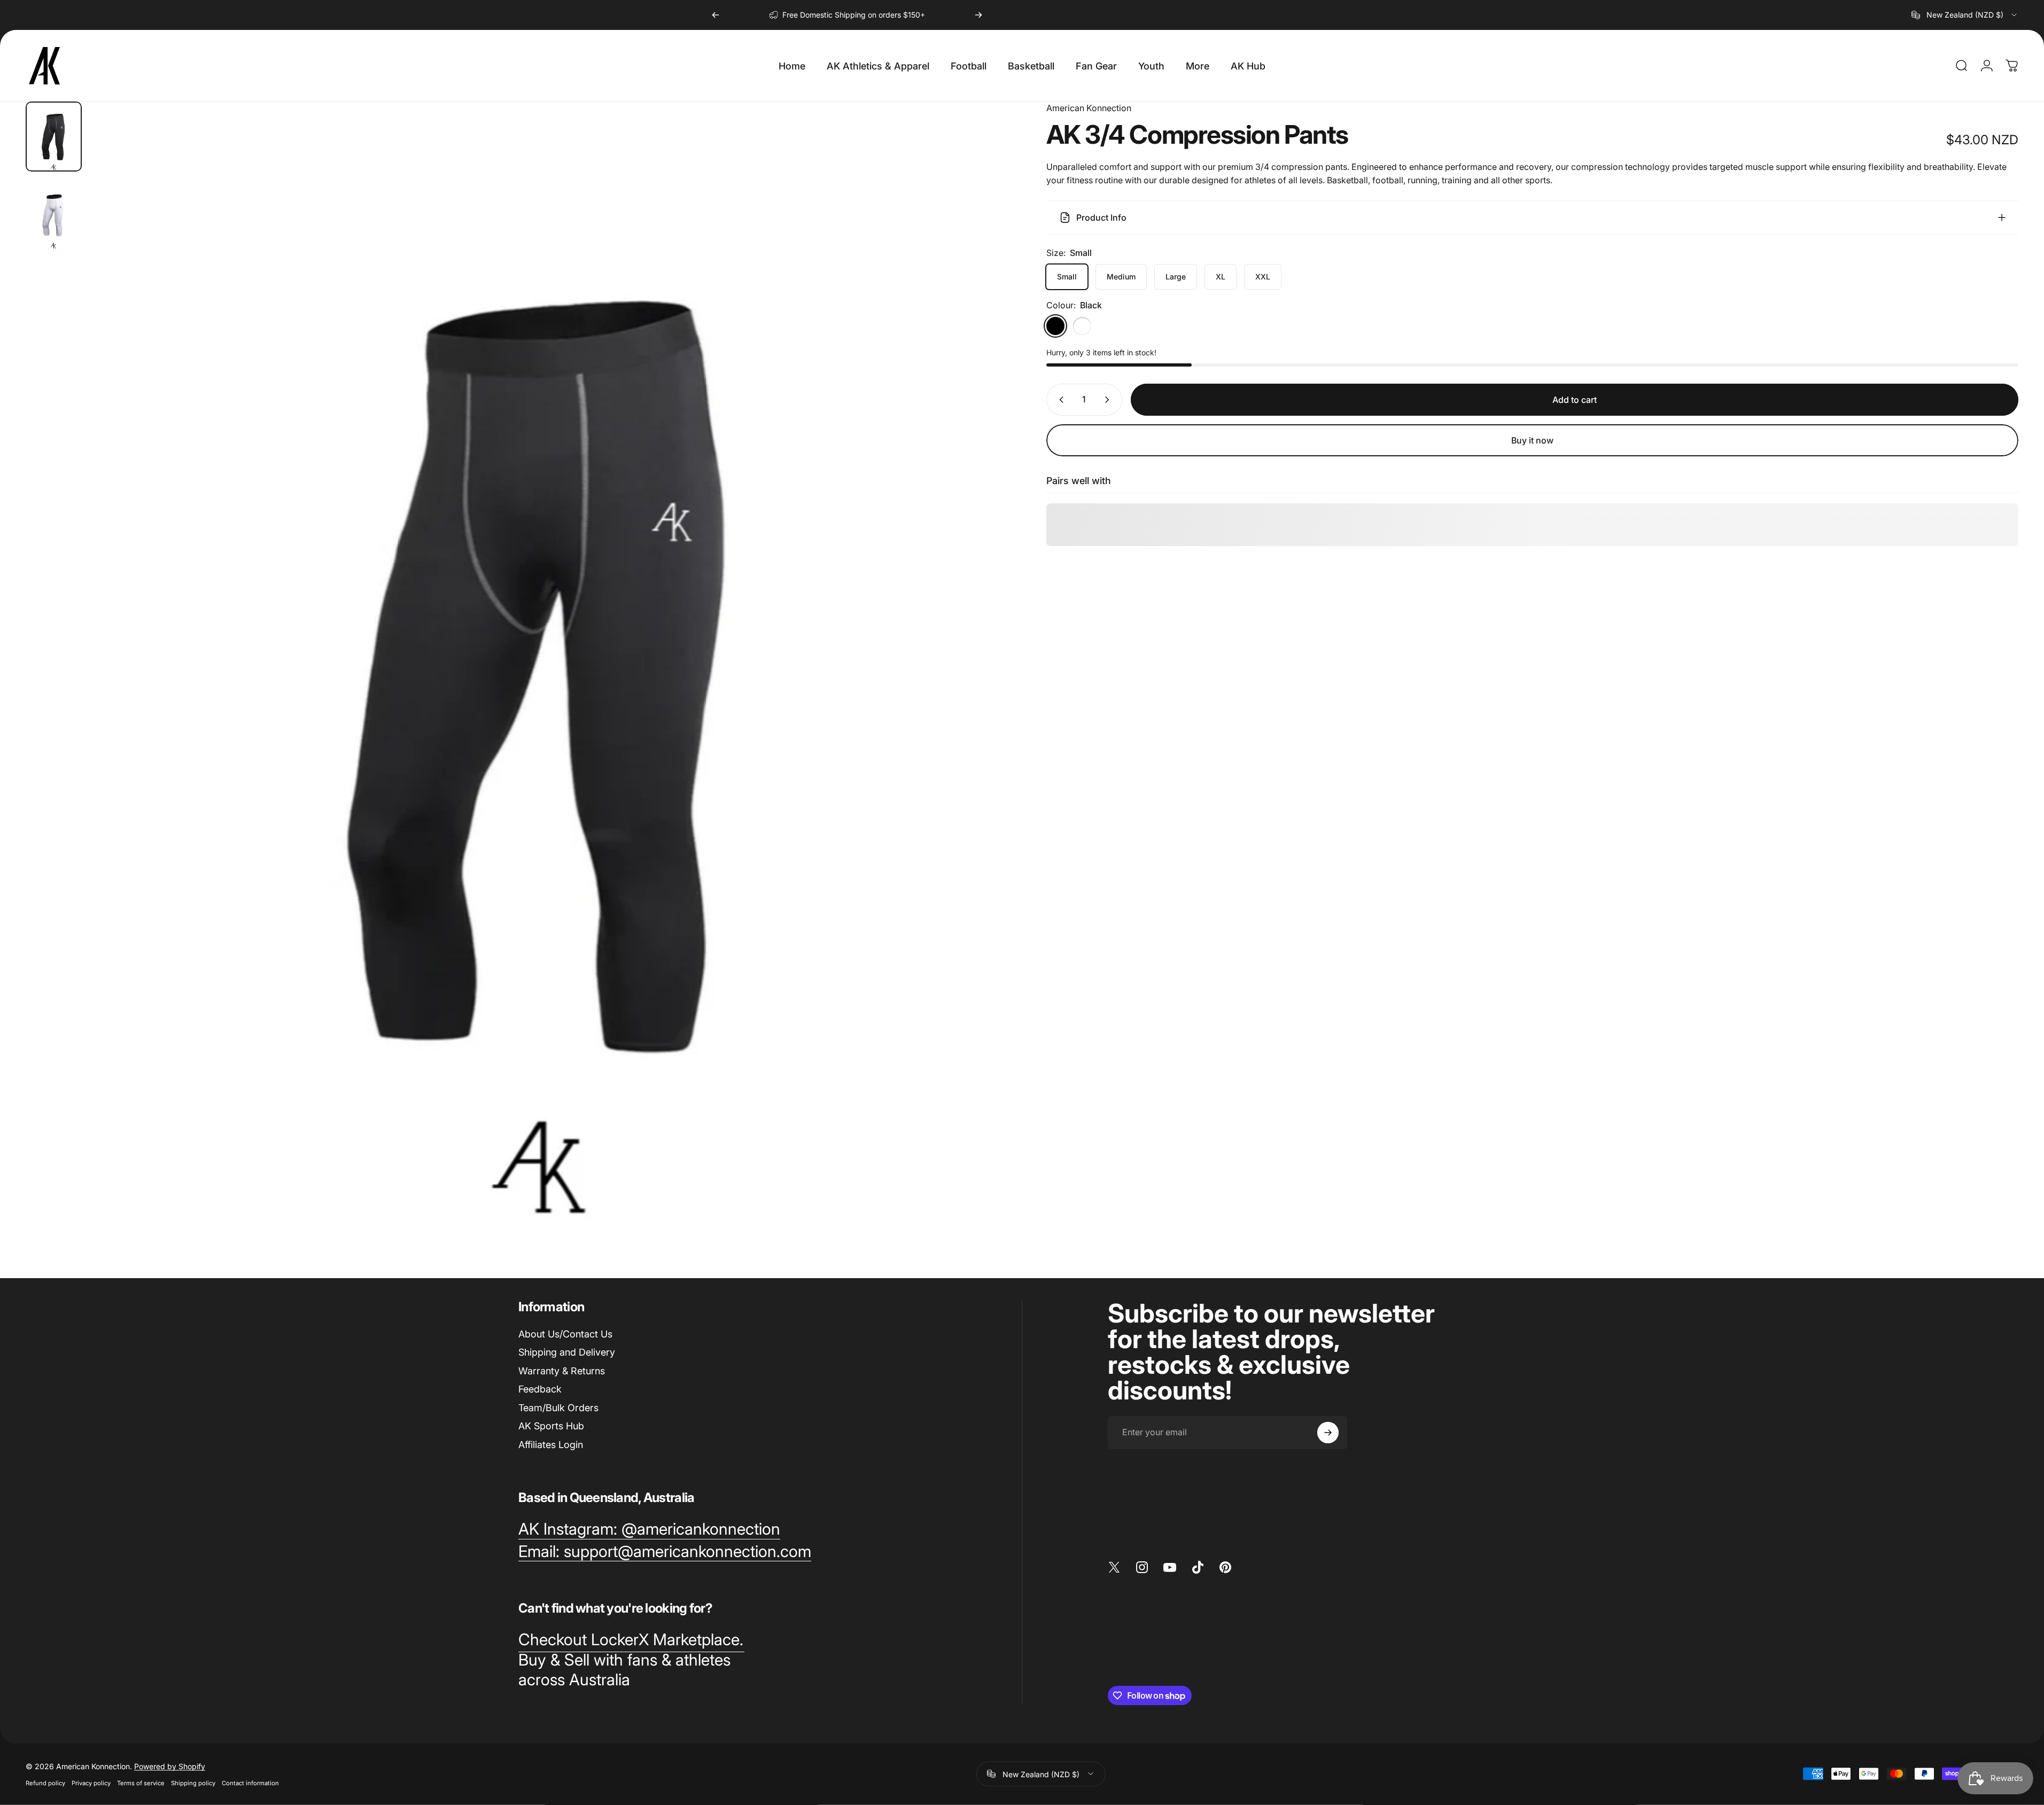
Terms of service (141, 1783)
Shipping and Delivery (567, 1352)
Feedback (540, 1389)
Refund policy (45, 1783)
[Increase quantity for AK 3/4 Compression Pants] (1109, 400)
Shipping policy (193, 1783)
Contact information (250, 1783)
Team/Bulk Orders (558, 1408)
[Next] (978, 15)
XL (1221, 277)
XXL (1263, 277)
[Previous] (716, 15)
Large (1176, 277)
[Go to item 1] (54, 215)
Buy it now (1532, 440)
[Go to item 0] (54, 137)
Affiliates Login (551, 1445)
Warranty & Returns (562, 1371)
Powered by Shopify (170, 1766)
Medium (1121, 277)
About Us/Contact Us (565, 1334)
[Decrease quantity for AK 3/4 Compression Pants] (1059, 400)
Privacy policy (91, 1783)
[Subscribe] (1328, 1433)
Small (1067, 277)
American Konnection (1089, 108)
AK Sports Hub (551, 1426)
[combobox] (1965, 15)
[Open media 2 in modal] (544, 669)
